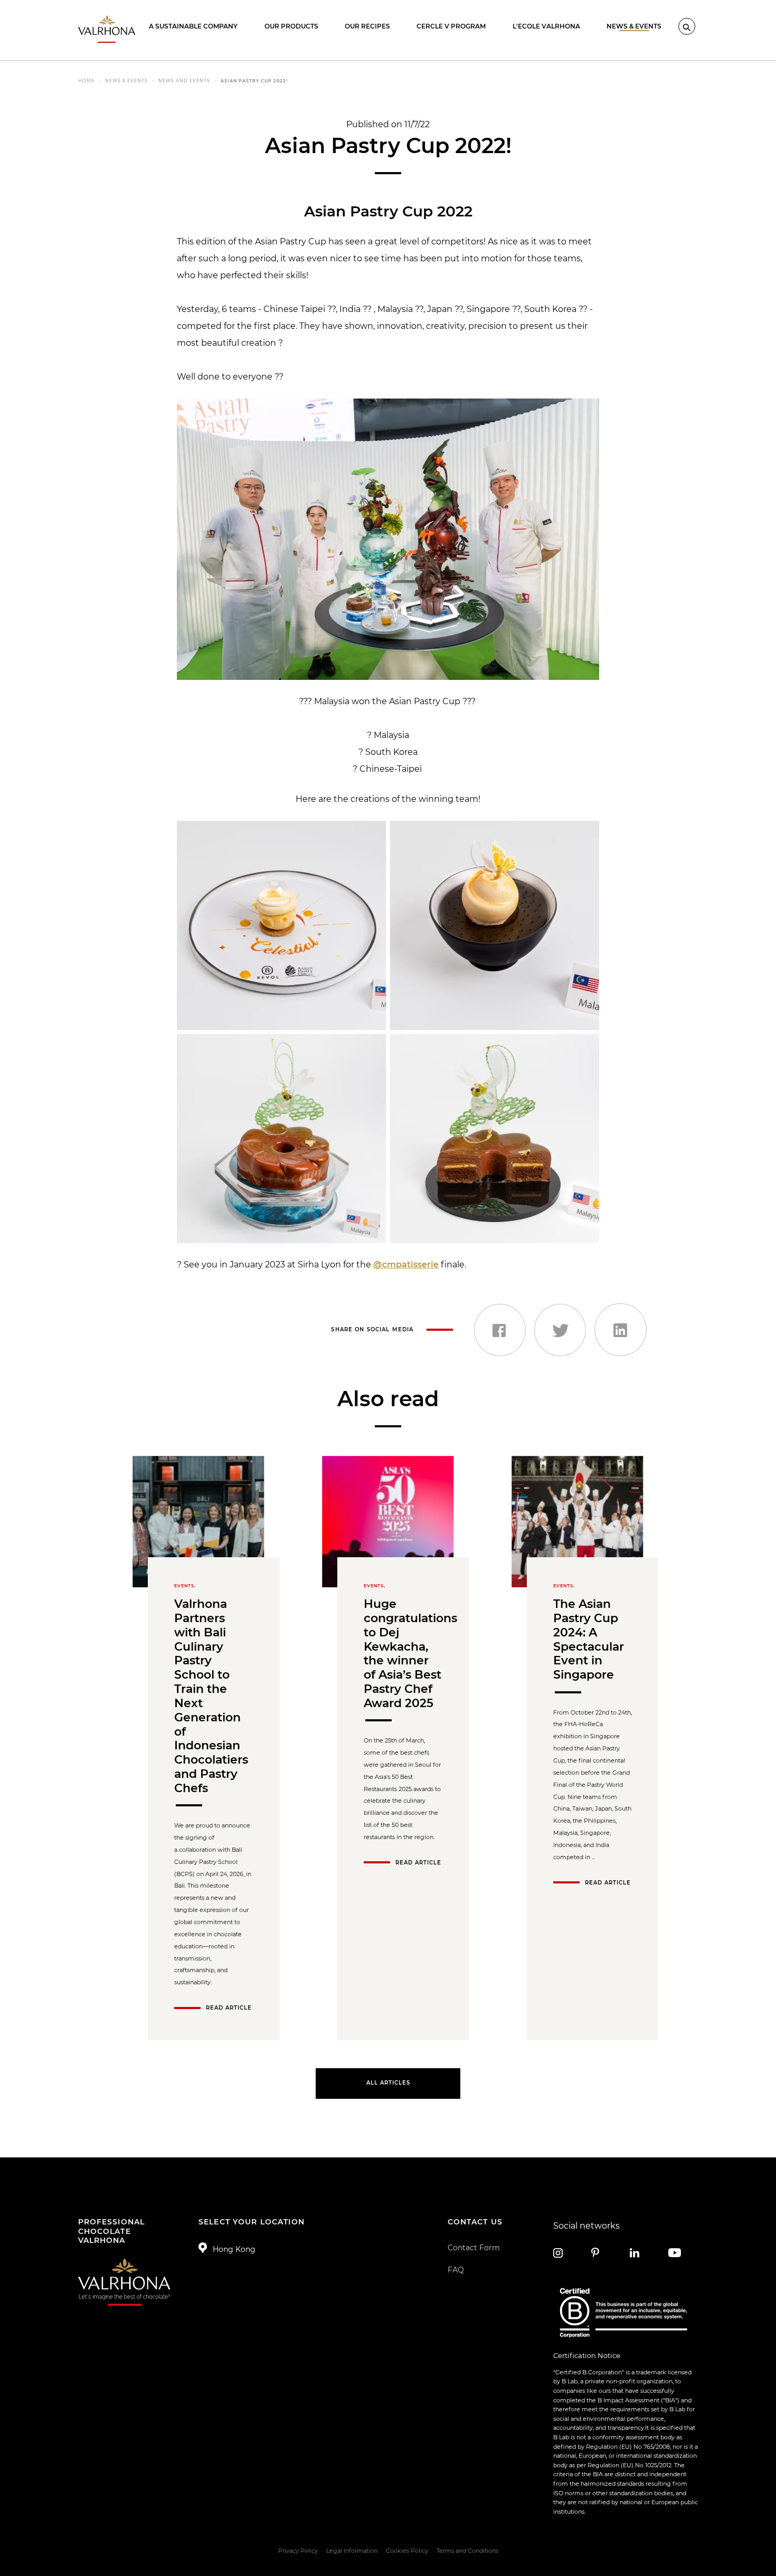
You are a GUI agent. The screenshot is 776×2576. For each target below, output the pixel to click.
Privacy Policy (298, 2551)
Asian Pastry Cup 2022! (254, 81)
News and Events (184, 81)
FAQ (456, 2270)
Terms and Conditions (467, 2551)
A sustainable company (193, 26)
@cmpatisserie (406, 1265)
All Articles (388, 2083)
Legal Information (352, 2551)
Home (86, 81)
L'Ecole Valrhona (546, 26)
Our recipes (367, 26)
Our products (291, 26)
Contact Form (474, 2248)
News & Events (634, 26)
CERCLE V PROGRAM (451, 26)
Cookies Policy (407, 2551)
